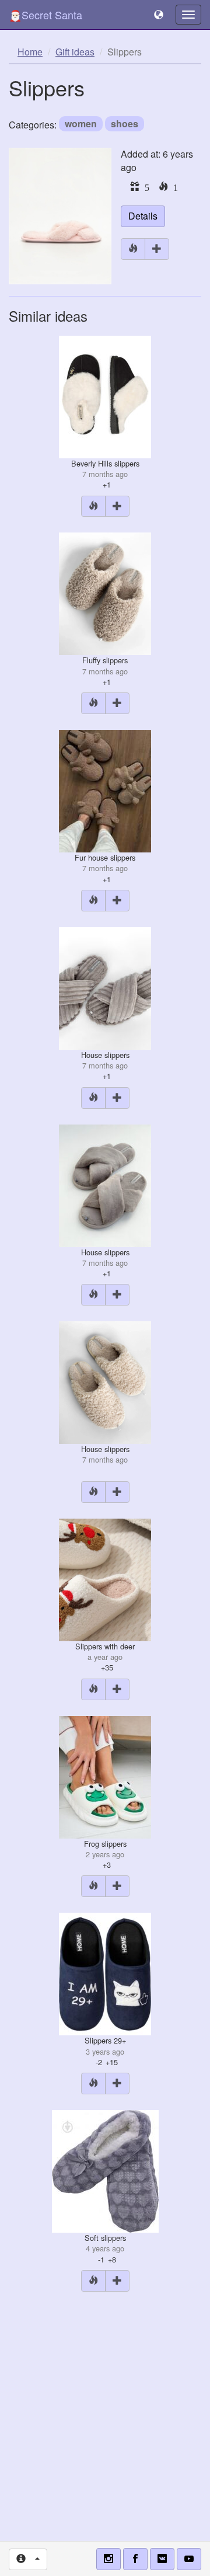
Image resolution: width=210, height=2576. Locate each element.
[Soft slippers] (105, 2170)
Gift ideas (75, 52)
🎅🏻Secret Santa (45, 15)
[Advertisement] (105, 2413)
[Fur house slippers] (105, 790)
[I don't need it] (133, 249)
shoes (125, 123)
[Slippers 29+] (105, 1973)
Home (30, 52)
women (81, 123)
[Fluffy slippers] (105, 593)
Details (143, 216)
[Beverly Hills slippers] (105, 396)
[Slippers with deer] (105, 1578)
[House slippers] (105, 987)
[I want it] (157, 249)
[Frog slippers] (105, 1776)
